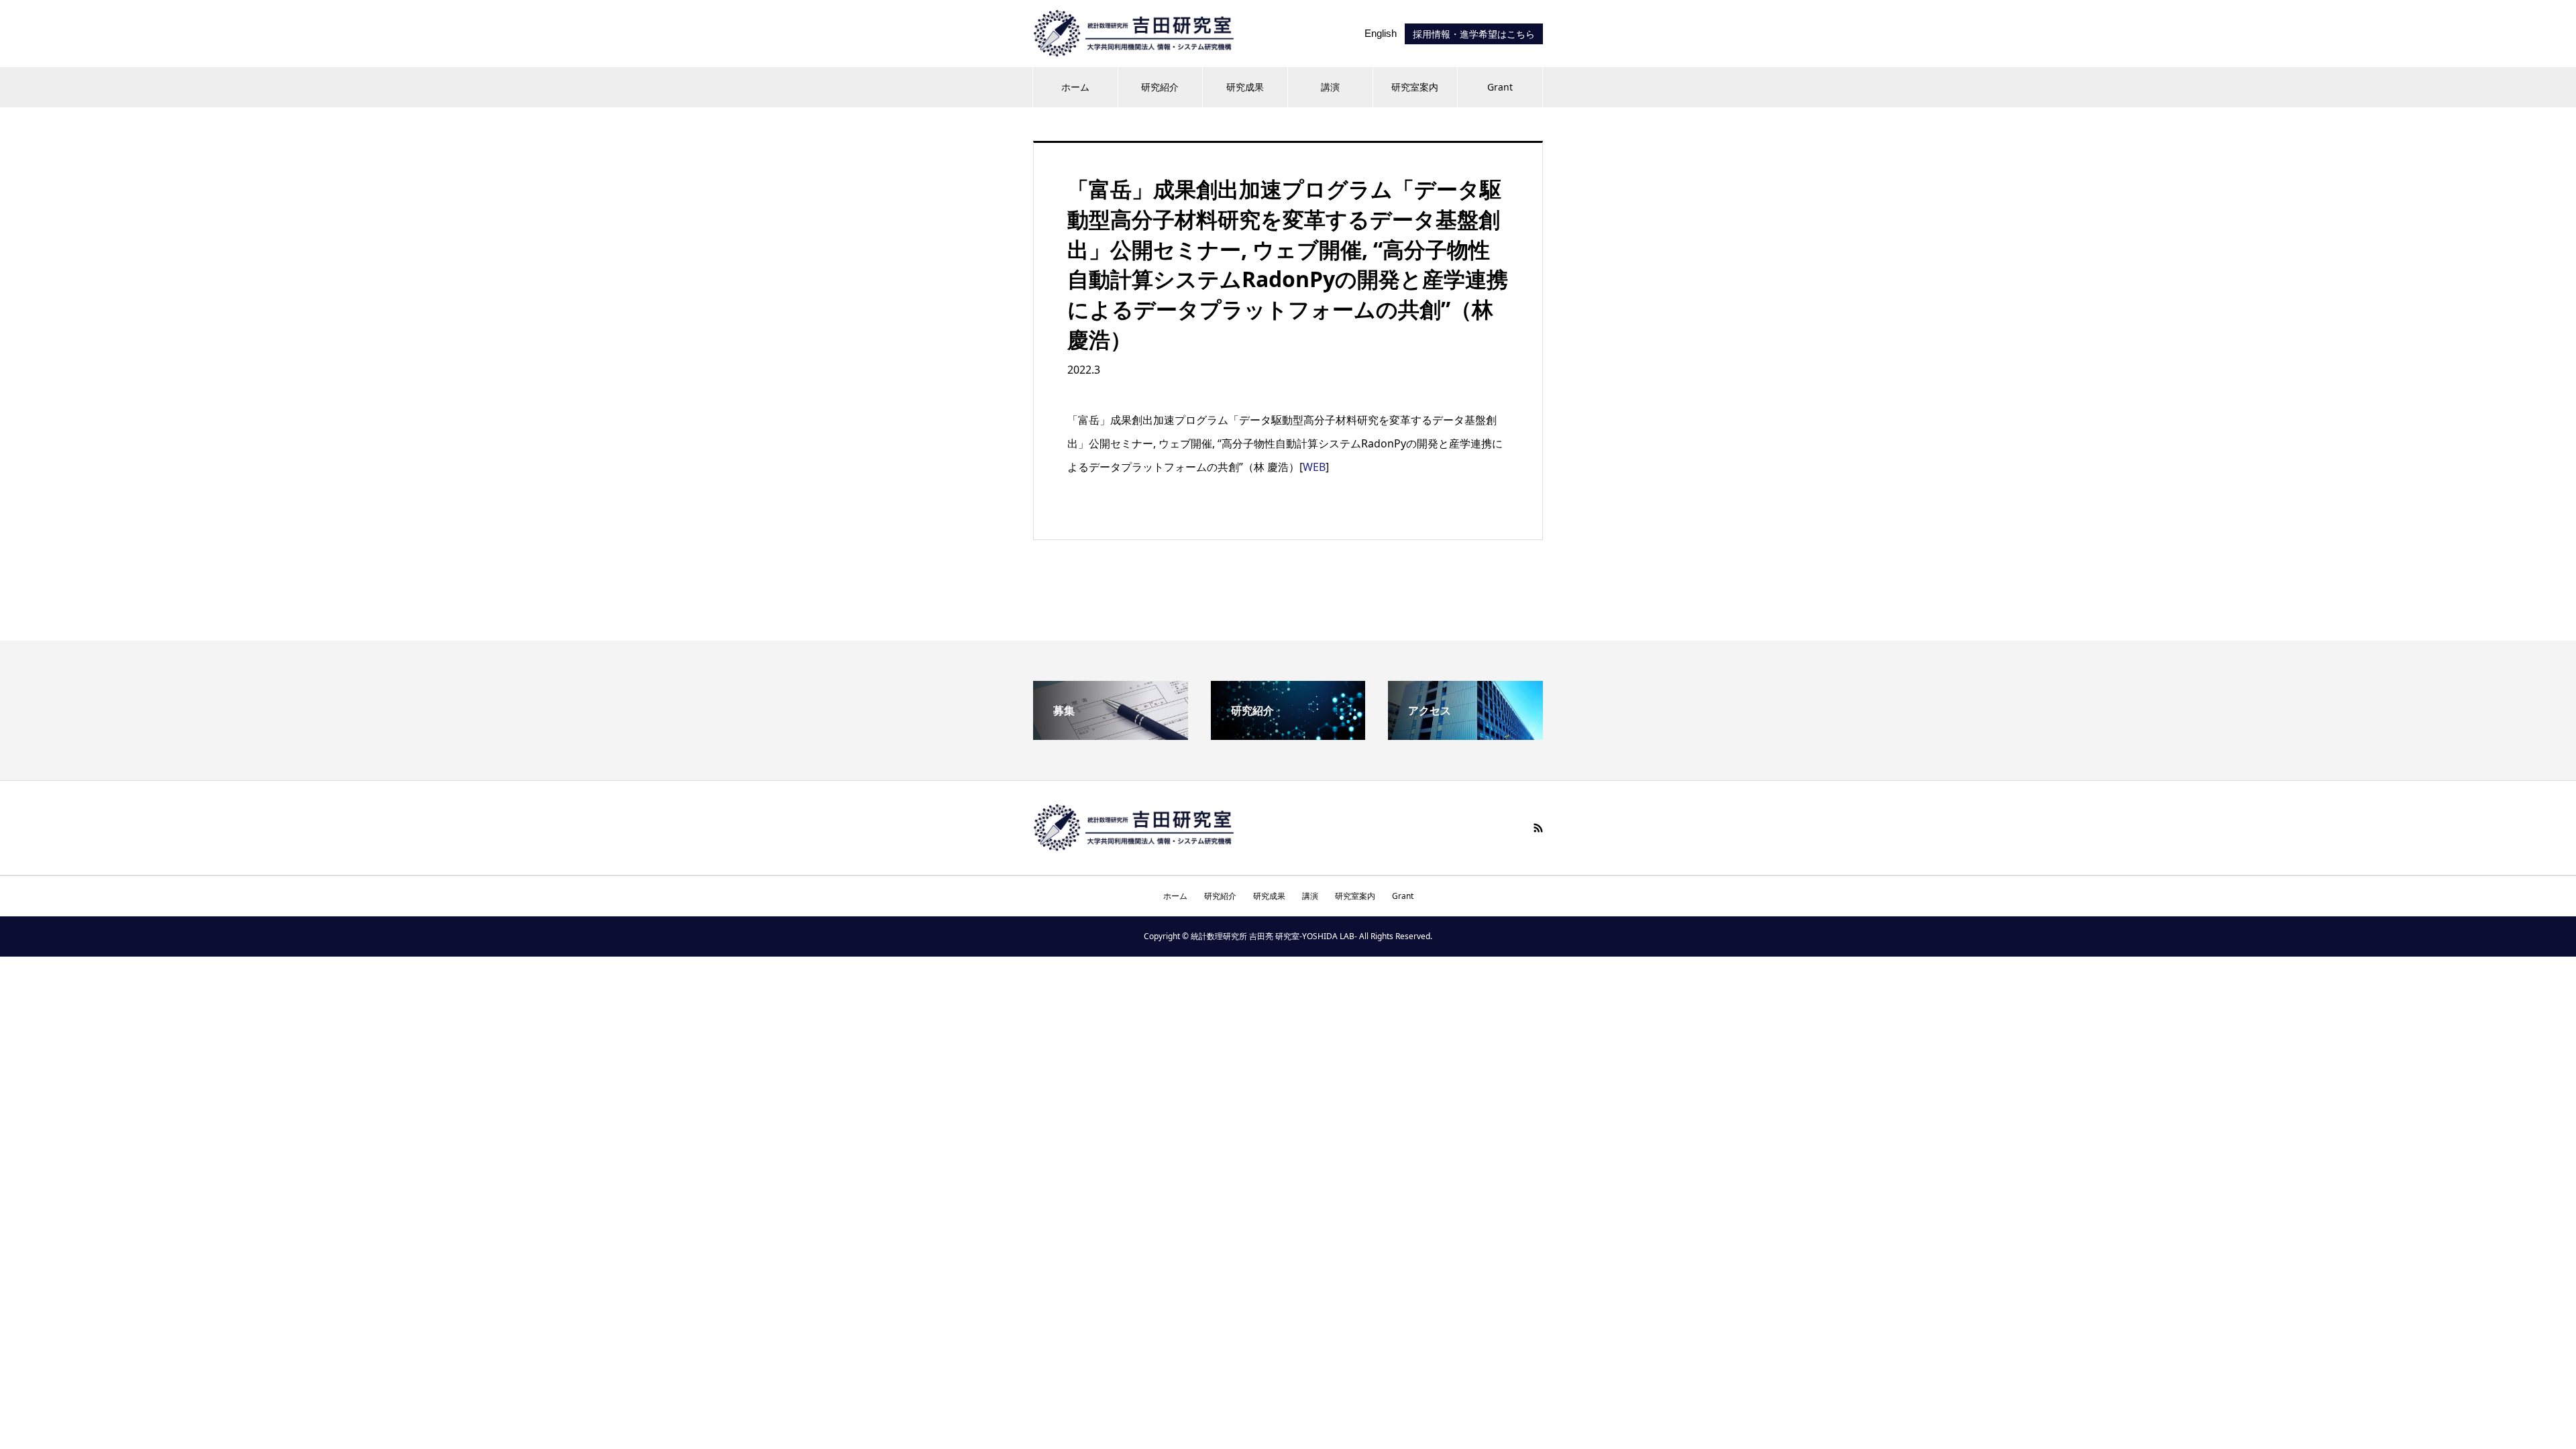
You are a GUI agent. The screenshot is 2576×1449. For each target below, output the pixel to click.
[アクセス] (1465, 735)
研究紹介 (1160, 87)
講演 (1330, 87)
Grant (1500, 87)
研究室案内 (1415, 87)
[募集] (1111, 735)
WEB (1314, 467)
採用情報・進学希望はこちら (1474, 34)
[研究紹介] (1288, 735)
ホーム (1075, 87)
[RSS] (1538, 828)
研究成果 (1245, 87)
